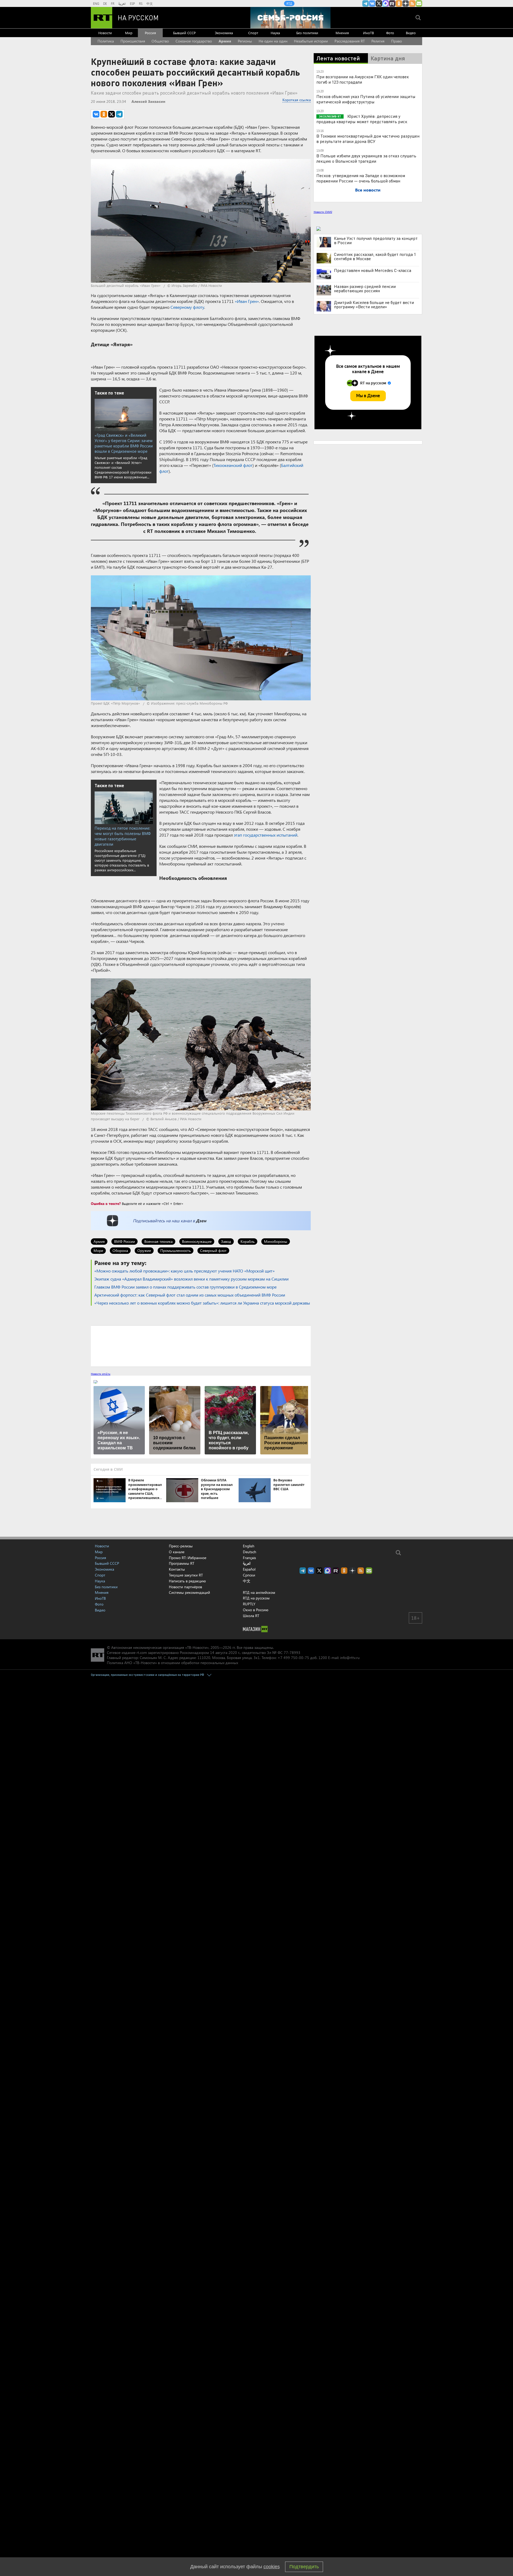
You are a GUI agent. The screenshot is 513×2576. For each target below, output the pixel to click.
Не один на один (273, 41)
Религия (378, 41)
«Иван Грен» (247, 301)
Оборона (120, 1250)
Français (249, 1558)
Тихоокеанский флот (233, 465)
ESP (132, 3)
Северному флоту (187, 307)
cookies (272, 2567)
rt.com (142, 1652)
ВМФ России (125, 1241)
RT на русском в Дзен (406, 3)
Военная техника (158, 1241)
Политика (106, 41)
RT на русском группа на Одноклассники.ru (399, 3)
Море (98, 1250)
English (249, 1546)
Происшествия (133, 41)
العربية (122, 3)
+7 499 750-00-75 (293, 1658)
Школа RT (251, 1616)
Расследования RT (350, 41)
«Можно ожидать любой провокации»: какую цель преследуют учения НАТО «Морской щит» (184, 1271)
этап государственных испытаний (266, 835)
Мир (129, 33)
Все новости (368, 190)
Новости (105, 33)
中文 (150, 3)
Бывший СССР (184, 33)
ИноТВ (368, 33)
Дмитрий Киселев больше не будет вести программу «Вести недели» (374, 305)
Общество (160, 41)
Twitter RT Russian (379, 3)
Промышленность (176, 1250)
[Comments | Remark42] (201, 1346)
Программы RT (182, 1563)
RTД (289, 3)
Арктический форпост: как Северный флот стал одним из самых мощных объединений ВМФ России (190, 1295)
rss (412, 3)
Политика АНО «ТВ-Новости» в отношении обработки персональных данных (172, 1663)
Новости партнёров (185, 1587)
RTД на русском (256, 1598)
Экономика (224, 33)
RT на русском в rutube (392, 3)
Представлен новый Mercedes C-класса (373, 270)
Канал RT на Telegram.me (366, 3)
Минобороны (276, 1241)
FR (113, 3)
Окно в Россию (256, 1610)
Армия (225, 41)
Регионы (245, 41)
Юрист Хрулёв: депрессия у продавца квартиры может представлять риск (362, 119)
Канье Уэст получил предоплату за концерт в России (376, 240)
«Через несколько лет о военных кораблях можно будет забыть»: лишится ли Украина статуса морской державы (202, 1303)
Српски (249, 1575)
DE (105, 3)
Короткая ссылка (297, 100)
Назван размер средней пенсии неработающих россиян (365, 288)
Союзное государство (194, 41)
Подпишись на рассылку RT (419, 3)
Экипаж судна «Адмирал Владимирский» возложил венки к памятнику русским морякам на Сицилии (191, 1279)
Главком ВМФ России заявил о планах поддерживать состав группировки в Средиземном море (185, 1287)
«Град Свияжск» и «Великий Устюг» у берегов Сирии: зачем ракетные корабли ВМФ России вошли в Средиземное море (124, 443)
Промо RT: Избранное (188, 1558)
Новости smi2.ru (101, 1374)
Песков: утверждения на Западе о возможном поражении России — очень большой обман (361, 178)
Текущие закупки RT (186, 1575)
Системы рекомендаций (189, 1592)
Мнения (342, 33)
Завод (226, 1241)
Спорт (253, 33)
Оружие (144, 1250)
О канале (177, 1552)
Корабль (248, 1241)
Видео (411, 33)
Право (397, 41)
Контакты (177, 1569)
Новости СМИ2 (323, 212)
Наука (275, 33)
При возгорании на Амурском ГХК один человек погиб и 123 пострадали (363, 79)
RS (141, 3)
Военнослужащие (197, 1241)
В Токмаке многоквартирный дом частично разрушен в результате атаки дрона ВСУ (368, 138)
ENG (96, 3)
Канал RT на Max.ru (386, 3)
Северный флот (213, 1250)
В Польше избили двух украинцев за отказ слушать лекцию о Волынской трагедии (366, 158)
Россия (150, 33)
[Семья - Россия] (290, 18)
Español (249, 1569)
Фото (390, 33)
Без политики (307, 33)
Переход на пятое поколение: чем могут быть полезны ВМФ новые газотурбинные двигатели (123, 836)
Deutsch (250, 1552)
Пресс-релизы (181, 1546)
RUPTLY (249, 1604)
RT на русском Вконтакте (372, 3)
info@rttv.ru (350, 1658)
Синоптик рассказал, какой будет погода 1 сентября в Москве (375, 256)
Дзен (201, 1221)
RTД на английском (259, 1592)
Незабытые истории (311, 41)
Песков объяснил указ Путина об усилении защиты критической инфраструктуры (366, 99)
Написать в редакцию (187, 1581)
